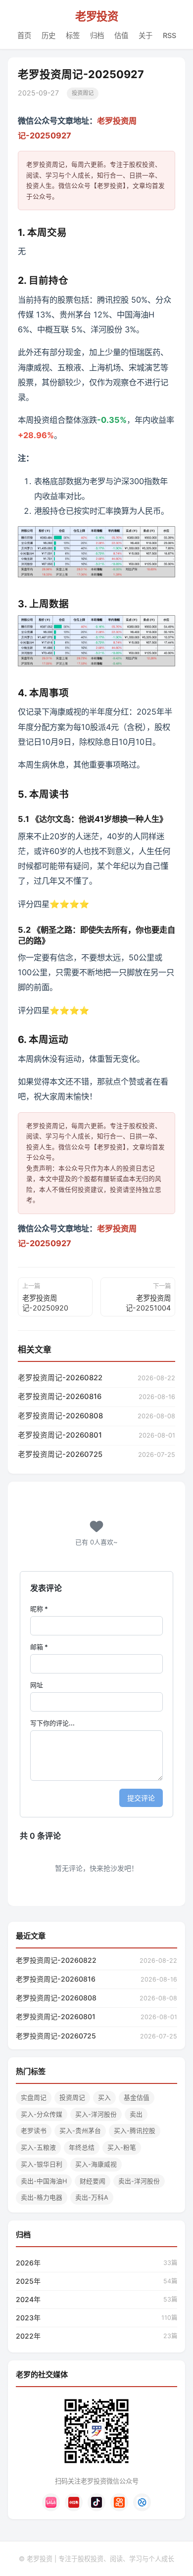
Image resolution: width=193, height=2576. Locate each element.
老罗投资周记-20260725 (60, 1454)
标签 (73, 35)
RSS (169, 35)
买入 (104, 2098)
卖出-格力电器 (42, 2197)
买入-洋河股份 (96, 2114)
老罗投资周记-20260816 (60, 1397)
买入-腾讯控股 (135, 2131)
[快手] (119, 2502)
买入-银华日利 (42, 2164)
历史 (48, 35)
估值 (121, 35)
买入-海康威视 (96, 2164)
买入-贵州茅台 (80, 2131)
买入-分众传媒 (42, 2114)
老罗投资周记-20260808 (60, 1416)
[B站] (51, 2502)
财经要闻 (93, 2181)
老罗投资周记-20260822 (60, 1378)
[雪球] (142, 2502)
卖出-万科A (92, 2197)
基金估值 (137, 2098)
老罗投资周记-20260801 (60, 1435)
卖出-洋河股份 (139, 2181)
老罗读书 (34, 2131)
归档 (97, 35)
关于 (145, 35)
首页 (24, 35)
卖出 (136, 2114)
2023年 (28, 2318)
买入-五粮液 (38, 2147)
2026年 (28, 2263)
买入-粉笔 (122, 2147)
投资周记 (83, 93)
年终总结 (82, 2147)
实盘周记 (34, 2098)
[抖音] (96, 2502)
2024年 (28, 2299)
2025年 (28, 2281)
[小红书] (74, 2502)
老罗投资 (96, 16)
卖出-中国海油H (44, 2181)
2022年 (28, 2336)
